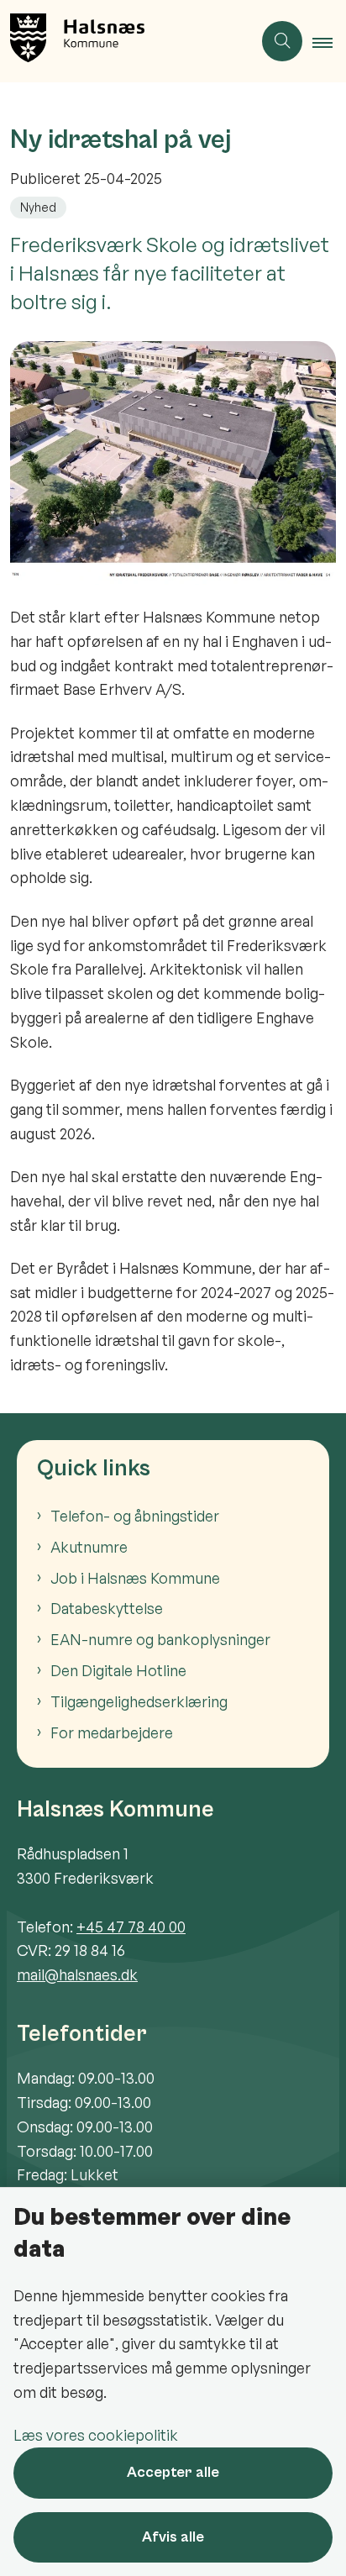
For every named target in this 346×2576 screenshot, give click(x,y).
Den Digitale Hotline (118, 1670)
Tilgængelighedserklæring (139, 1701)
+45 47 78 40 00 (131, 1927)
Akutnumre (89, 1547)
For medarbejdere (112, 1732)
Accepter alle (173, 2472)
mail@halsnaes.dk (77, 1974)
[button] (329, 42)
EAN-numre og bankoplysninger (160, 1639)
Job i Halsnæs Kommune (135, 1578)
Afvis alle (173, 2537)
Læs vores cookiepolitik (96, 2435)
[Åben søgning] (282, 41)
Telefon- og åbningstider (135, 1516)
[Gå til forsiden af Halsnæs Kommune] (126, 41)
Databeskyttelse (107, 1608)
